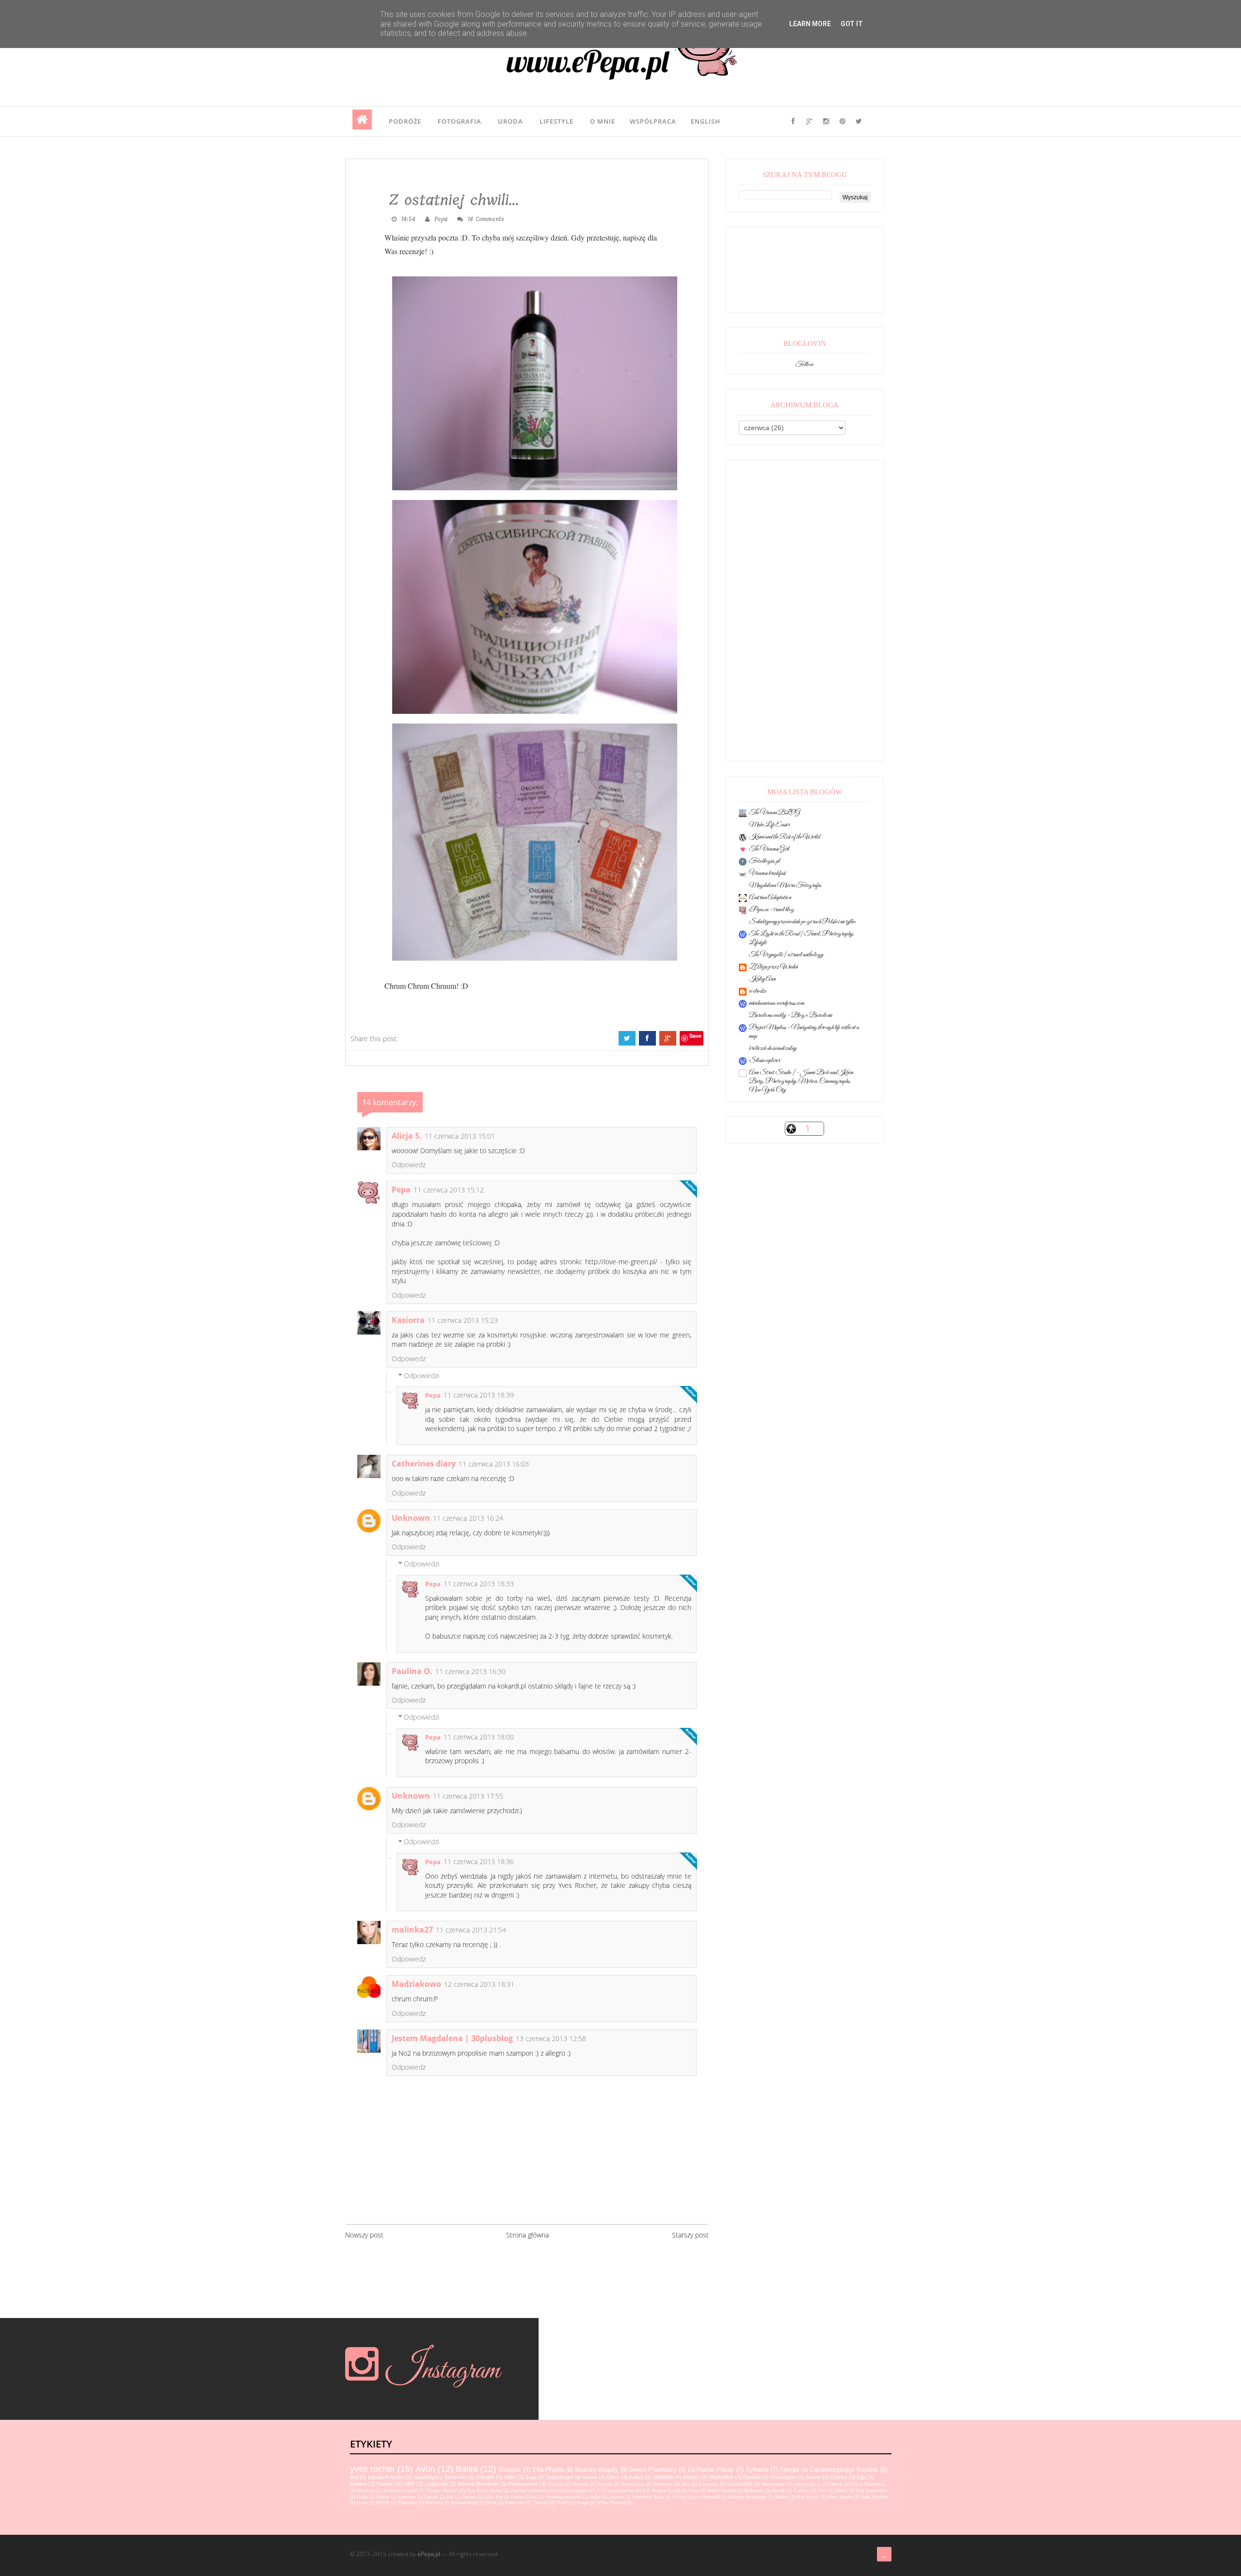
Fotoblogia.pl (764, 861)
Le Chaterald (707, 2497)
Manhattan (774, 2484)
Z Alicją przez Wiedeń (773, 967)
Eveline (358, 2484)
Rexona (366, 2490)
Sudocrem (515, 2503)
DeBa (362, 2497)
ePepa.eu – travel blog (772, 910)
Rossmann (783, 2477)
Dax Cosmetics (872, 2491)
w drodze (758, 991)
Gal (450, 2497)
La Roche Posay (711, 2470)
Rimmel (752, 2477)
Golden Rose (524, 2497)
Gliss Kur (493, 2497)
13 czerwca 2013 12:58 (551, 2038)
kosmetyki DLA (583, 2490)
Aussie (605, 2484)
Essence (709, 2484)
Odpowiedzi (422, 1376)
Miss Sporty (840, 2497)
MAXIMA (663, 2477)
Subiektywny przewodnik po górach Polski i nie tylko (803, 922)
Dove (613, 2477)
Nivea (836, 2484)
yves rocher (373, 2469)
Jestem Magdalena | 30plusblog (452, 2038)
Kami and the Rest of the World (784, 837)
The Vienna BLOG (775, 813)
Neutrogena (808, 2484)
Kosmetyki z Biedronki (440, 2477)
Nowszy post (364, 2235)
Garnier (469, 2497)
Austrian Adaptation (770, 898)
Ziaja (531, 2477)
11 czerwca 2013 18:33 (479, 1584)
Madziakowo (416, 1984)
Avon (425, 2469)
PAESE (383, 2503)
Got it (852, 24)
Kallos (636, 2477)
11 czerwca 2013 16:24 (468, 1518)
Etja (861, 2477)
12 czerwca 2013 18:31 (479, 1984)
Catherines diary (424, 1464)
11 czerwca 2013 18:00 (479, 1737)
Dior (686, 2484)
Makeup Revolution (748, 2497)
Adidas (556, 2484)
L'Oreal (679, 2497)
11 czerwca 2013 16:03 (494, 1464)
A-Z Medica (654, 2491)
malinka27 (412, 1930)
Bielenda (663, 2484)
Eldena (383, 2497)
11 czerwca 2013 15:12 (449, 1190)
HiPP (409, 2484)
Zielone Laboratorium (534, 2490)
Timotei (541, 2503)
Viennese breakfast (767, 873)
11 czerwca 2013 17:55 (468, 1796)
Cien (822, 2491)
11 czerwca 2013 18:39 (479, 1395)
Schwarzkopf (464, 2503)
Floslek (385, 2484)
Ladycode (436, 2484)
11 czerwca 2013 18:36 (479, 1861)
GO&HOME (740, 2484)
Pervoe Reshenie (478, 2484)
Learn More (810, 24)
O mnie (603, 121)
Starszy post (690, 2235)
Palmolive (408, 2503)
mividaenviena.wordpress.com (777, 1003)
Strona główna (527, 2235)
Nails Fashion (874, 2497)
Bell (354, 2477)
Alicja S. (407, 1136)
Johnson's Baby (648, 2497)
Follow (804, 365)
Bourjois (510, 2470)
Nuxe (362, 2503)
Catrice (839, 2477)
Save (695, 1036)
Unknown (411, 1518)
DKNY (842, 2491)
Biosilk (779, 2491)
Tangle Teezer (442, 2490)
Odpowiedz (409, 1165)
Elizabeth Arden (386, 2477)
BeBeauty (754, 2491)
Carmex (802, 2491)
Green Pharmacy (653, 2470)
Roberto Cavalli (400, 2490)
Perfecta (434, 2503)
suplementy (621, 2490)
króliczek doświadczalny (773, 1048)
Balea (467, 2469)
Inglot (595, 2497)
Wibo (510, 2477)
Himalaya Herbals (563, 2497)
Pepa (401, 1190)
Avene (813, 2477)
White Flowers (611, 2503)
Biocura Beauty (597, 2470)
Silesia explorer (764, 1061)
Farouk (431, 2497)
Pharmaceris (523, 2484)
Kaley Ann (762, 979)
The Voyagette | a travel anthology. (787, 955)
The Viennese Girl (769, 849)
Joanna (616, 2497)
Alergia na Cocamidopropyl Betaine (829, 2470)
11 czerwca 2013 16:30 (470, 1671)
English (706, 121)
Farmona (407, 2497)
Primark (485, 2477)
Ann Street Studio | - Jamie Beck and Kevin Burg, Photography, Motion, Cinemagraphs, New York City (801, 1081)
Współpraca (653, 121)
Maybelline (721, 2477)
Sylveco (757, 2470)
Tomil (562, 2503)
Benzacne (633, 2484)
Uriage (582, 2503)
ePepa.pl (429, 2554)
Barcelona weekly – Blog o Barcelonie (791, 1015)
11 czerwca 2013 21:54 (471, 1930)
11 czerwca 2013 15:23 (463, 1320)
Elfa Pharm (548, 2470)
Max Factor (808, 2497)
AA (677, 2491)
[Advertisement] (805, 611)
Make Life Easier (769, 825)
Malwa (782, 2497)
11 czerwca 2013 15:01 (460, 1136)
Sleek (491, 2503)
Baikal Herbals (722, 2491)
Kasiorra (408, 1320)
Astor (694, 2491)
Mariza (691, 2477)
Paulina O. (412, 1671)
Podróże (405, 121)
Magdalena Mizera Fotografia (785, 885)
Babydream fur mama (572, 2477)
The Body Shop (484, 2490)
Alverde (581, 2484)
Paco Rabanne (868, 2484)
